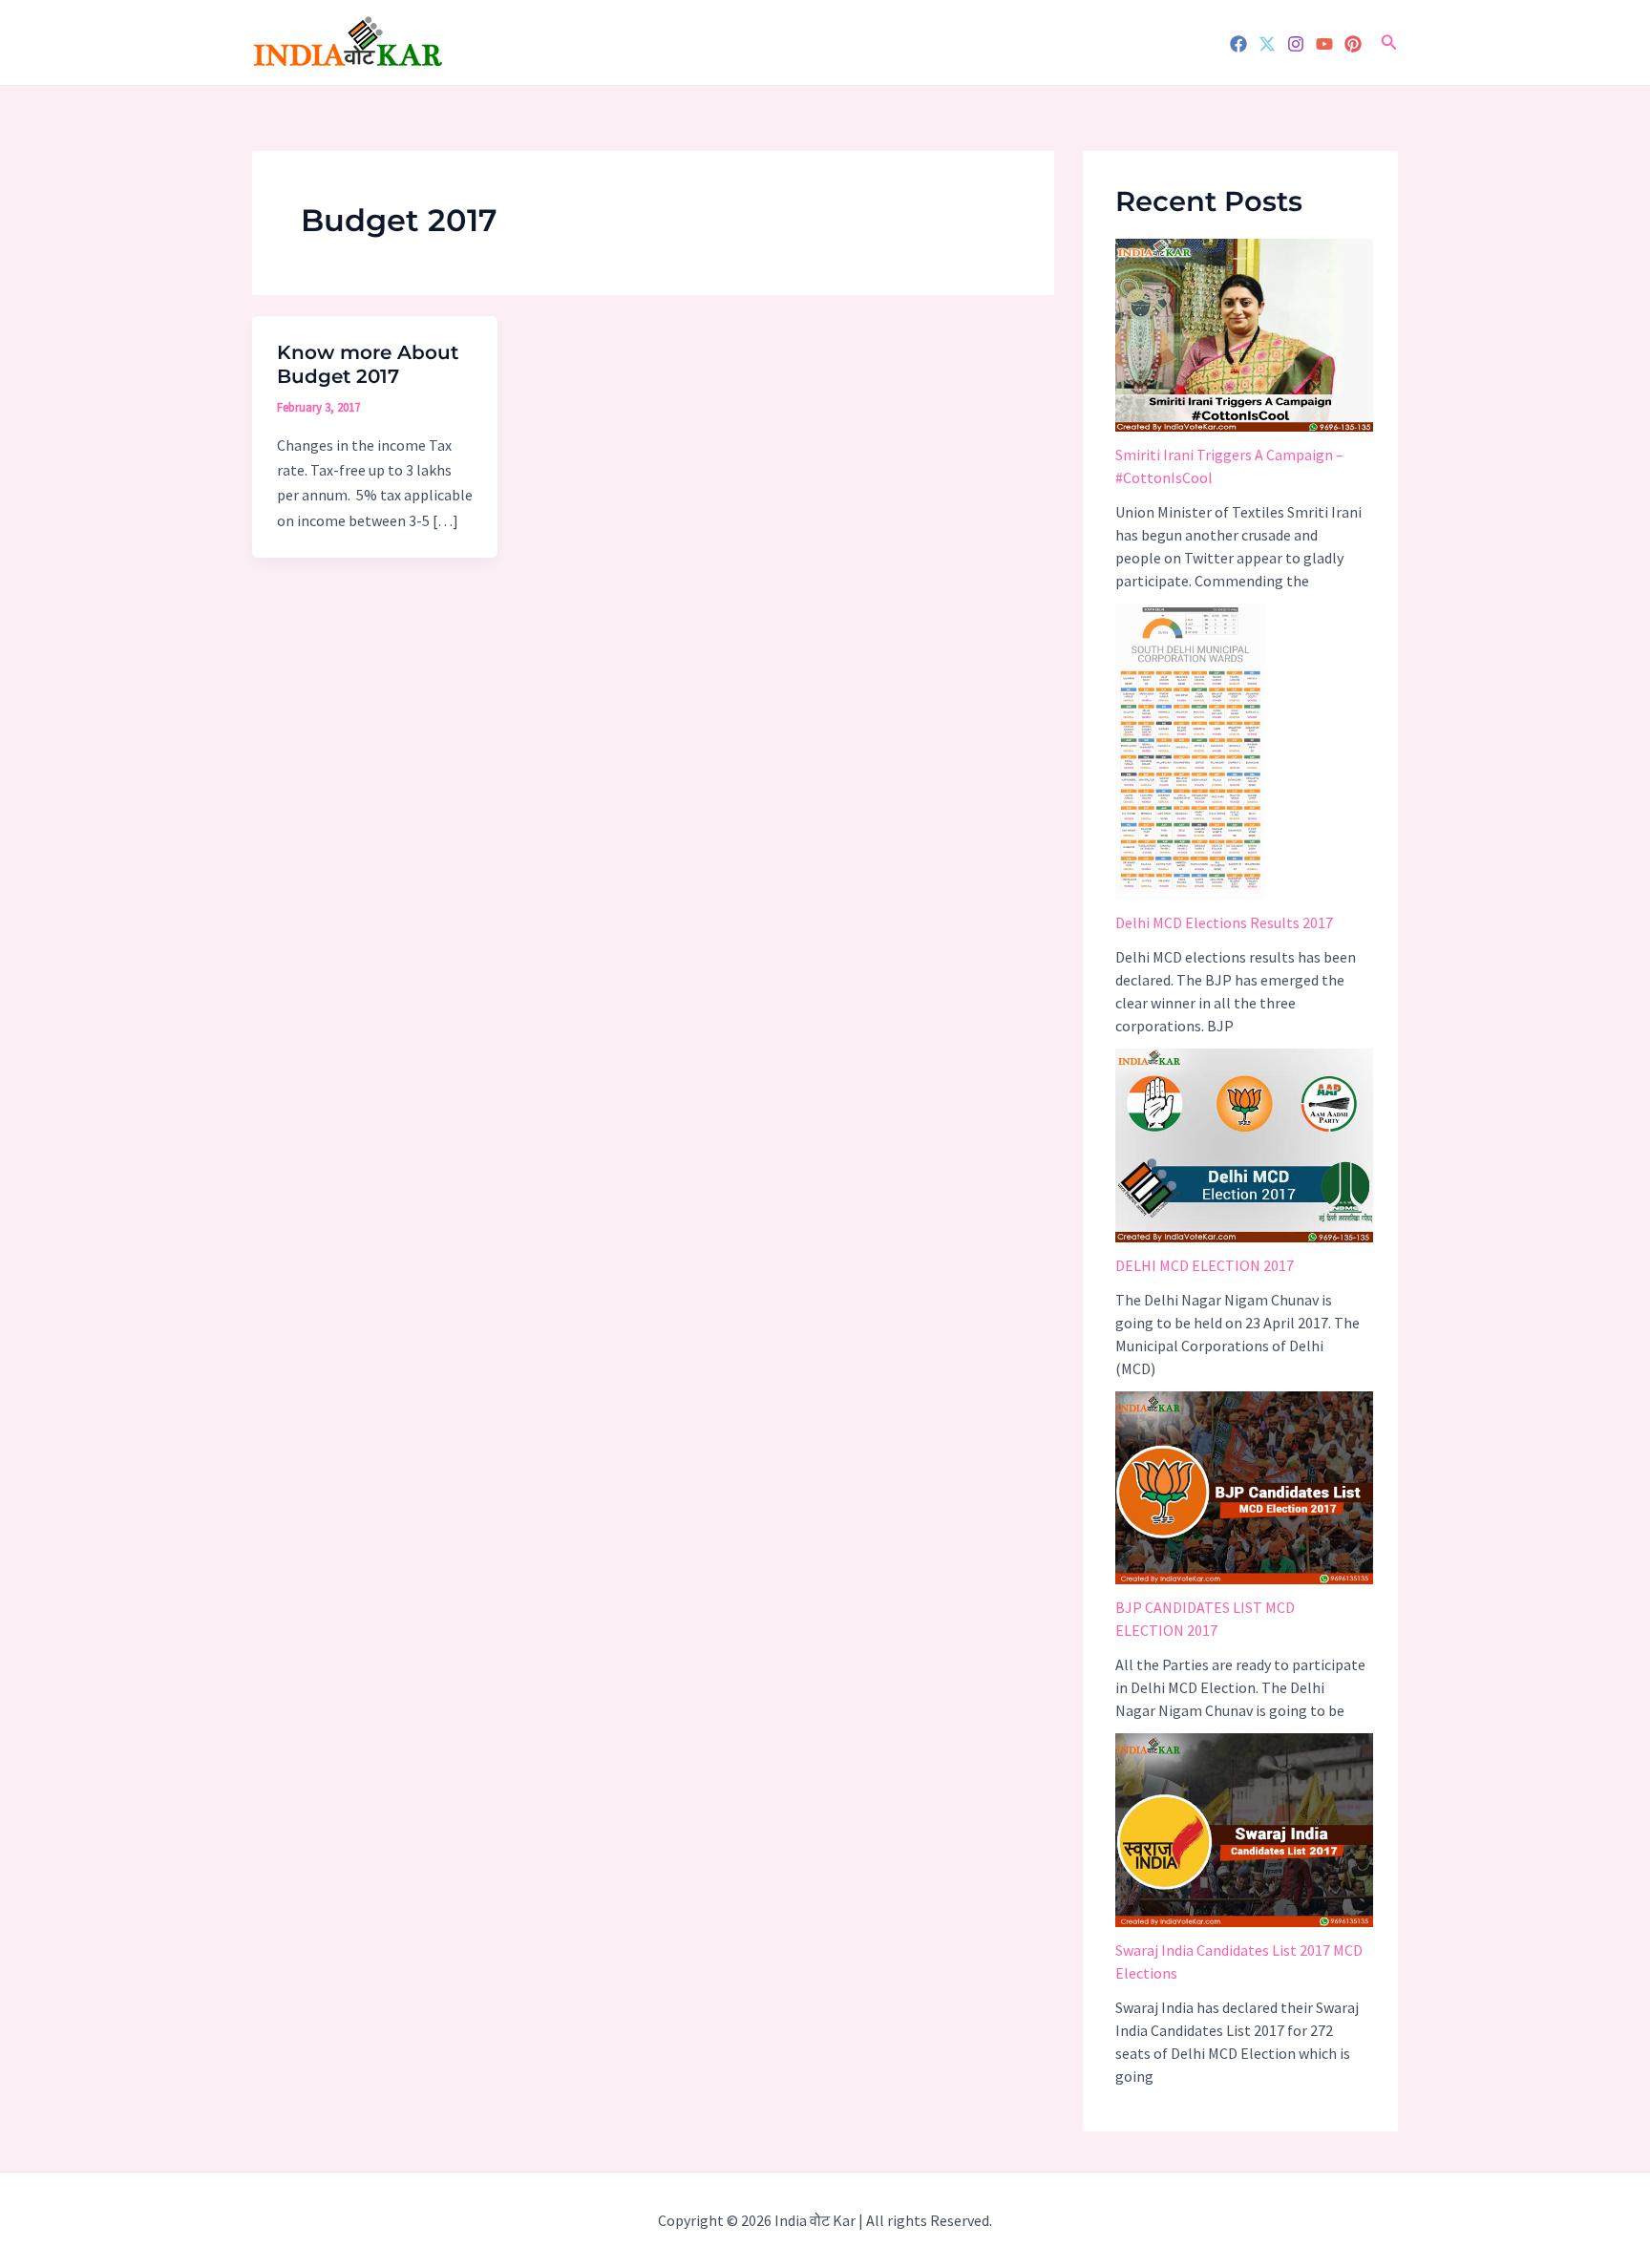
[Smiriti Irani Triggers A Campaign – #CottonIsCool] (1244, 336)
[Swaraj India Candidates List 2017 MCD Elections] (1244, 1830)
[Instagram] (1296, 44)
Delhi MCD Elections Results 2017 (1224, 922)
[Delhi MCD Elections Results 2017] (1190, 752)
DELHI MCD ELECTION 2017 (1205, 1265)
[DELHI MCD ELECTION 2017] (1244, 1145)
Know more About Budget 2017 (368, 364)
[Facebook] (1238, 44)
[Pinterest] (1353, 44)
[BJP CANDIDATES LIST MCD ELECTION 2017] (1244, 1488)
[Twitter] (1267, 44)
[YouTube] (1324, 44)
